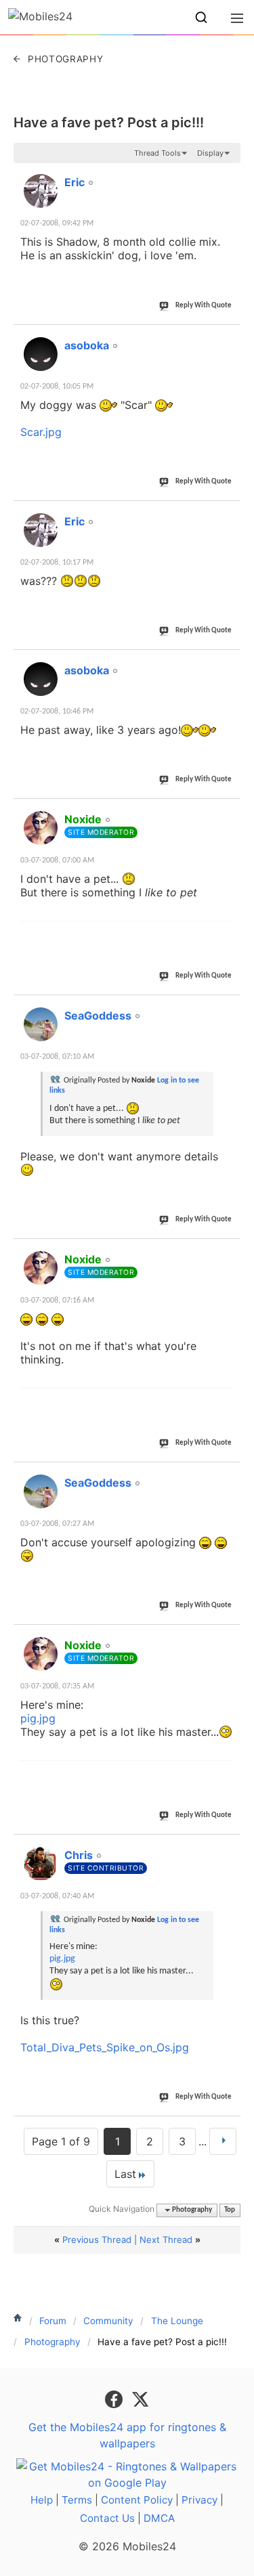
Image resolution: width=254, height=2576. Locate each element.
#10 (228, 1848)
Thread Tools (157, 153)
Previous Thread (97, 2240)
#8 (230, 1475)
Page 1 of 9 (61, 2141)
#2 (230, 338)
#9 (230, 1638)
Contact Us (107, 2518)
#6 (230, 1008)
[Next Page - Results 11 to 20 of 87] (223, 2141)
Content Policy (137, 2500)
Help (42, 2500)
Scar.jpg (41, 432)
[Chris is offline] (41, 1864)
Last (125, 2174)
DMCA (159, 2518)
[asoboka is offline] (41, 354)
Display (210, 153)
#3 (230, 514)
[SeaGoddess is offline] (41, 1024)
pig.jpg (38, 1718)
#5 (230, 812)
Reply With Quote (204, 306)
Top (230, 2210)
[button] (201, 18)
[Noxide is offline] (41, 828)
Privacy (199, 2500)
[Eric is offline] (41, 191)
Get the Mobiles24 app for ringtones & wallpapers (127, 2435)
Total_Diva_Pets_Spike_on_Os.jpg (105, 2047)
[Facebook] (115, 2398)
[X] (140, 2398)
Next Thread (166, 2240)
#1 (230, 175)
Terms (77, 2500)
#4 (230, 663)
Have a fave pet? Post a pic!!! (109, 123)
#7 (230, 1252)
